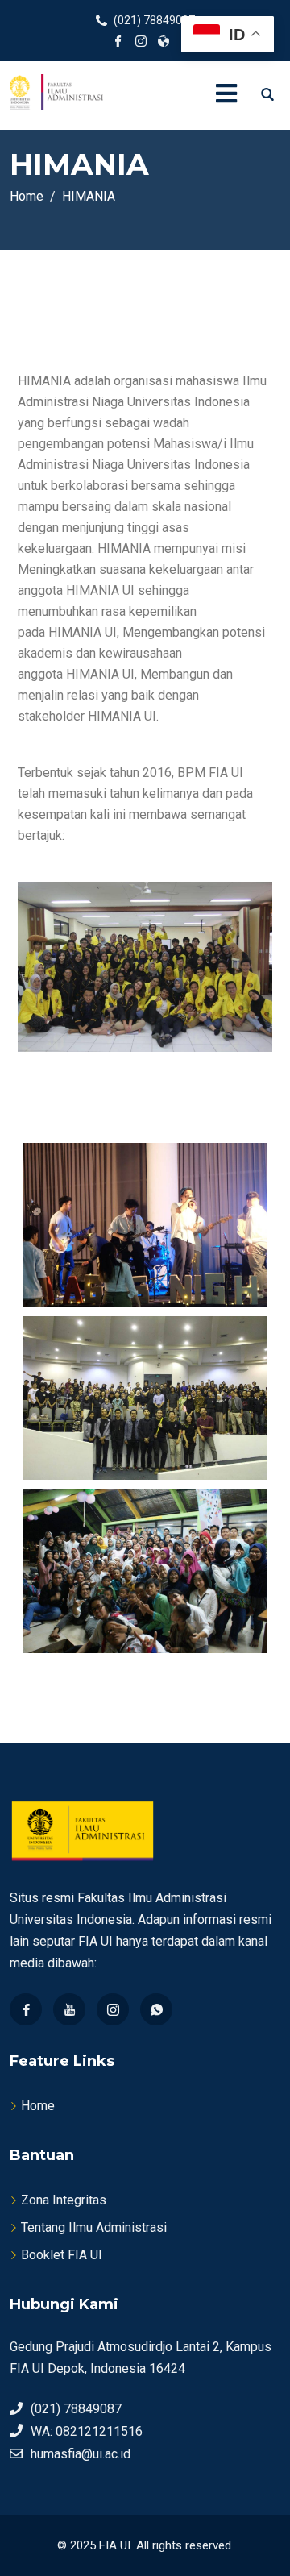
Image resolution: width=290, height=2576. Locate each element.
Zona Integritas (64, 2200)
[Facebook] (26, 2009)
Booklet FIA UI (62, 2255)
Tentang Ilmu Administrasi (94, 2227)
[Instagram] (113, 2009)
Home (38, 2106)
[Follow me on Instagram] (141, 43)
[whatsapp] (156, 2009)
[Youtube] (69, 2009)
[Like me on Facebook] (118, 43)
